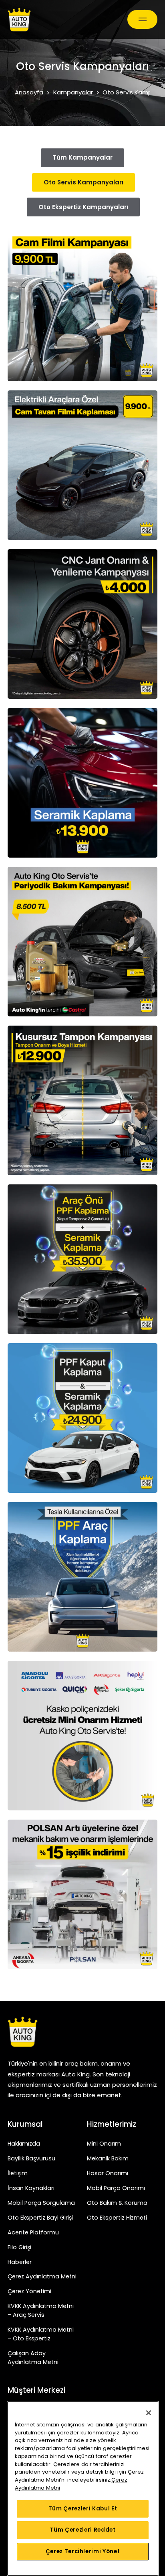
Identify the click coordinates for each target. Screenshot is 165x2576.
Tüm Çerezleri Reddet (82, 2530)
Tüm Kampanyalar (82, 157)
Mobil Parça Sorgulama (41, 2203)
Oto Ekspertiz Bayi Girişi (40, 2218)
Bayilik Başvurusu (31, 2158)
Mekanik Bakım (108, 2158)
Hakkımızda (24, 2144)
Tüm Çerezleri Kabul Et (83, 2509)
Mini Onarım (104, 2144)
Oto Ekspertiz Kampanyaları (83, 207)
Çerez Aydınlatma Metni (42, 2276)
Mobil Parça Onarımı (116, 2188)
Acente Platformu (33, 2232)
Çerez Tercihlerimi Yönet (83, 2551)
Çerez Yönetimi (29, 2291)
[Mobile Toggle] (142, 19)
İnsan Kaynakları (31, 2188)
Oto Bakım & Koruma (117, 2203)
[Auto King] (19, 20)
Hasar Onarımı (108, 2173)
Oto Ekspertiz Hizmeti (117, 2218)
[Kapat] (149, 2413)
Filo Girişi (19, 2247)
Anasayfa (29, 92)
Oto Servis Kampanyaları (84, 182)
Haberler (20, 2262)
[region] (83, 2488)
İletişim (18, 2173)
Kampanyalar (73, 92)
